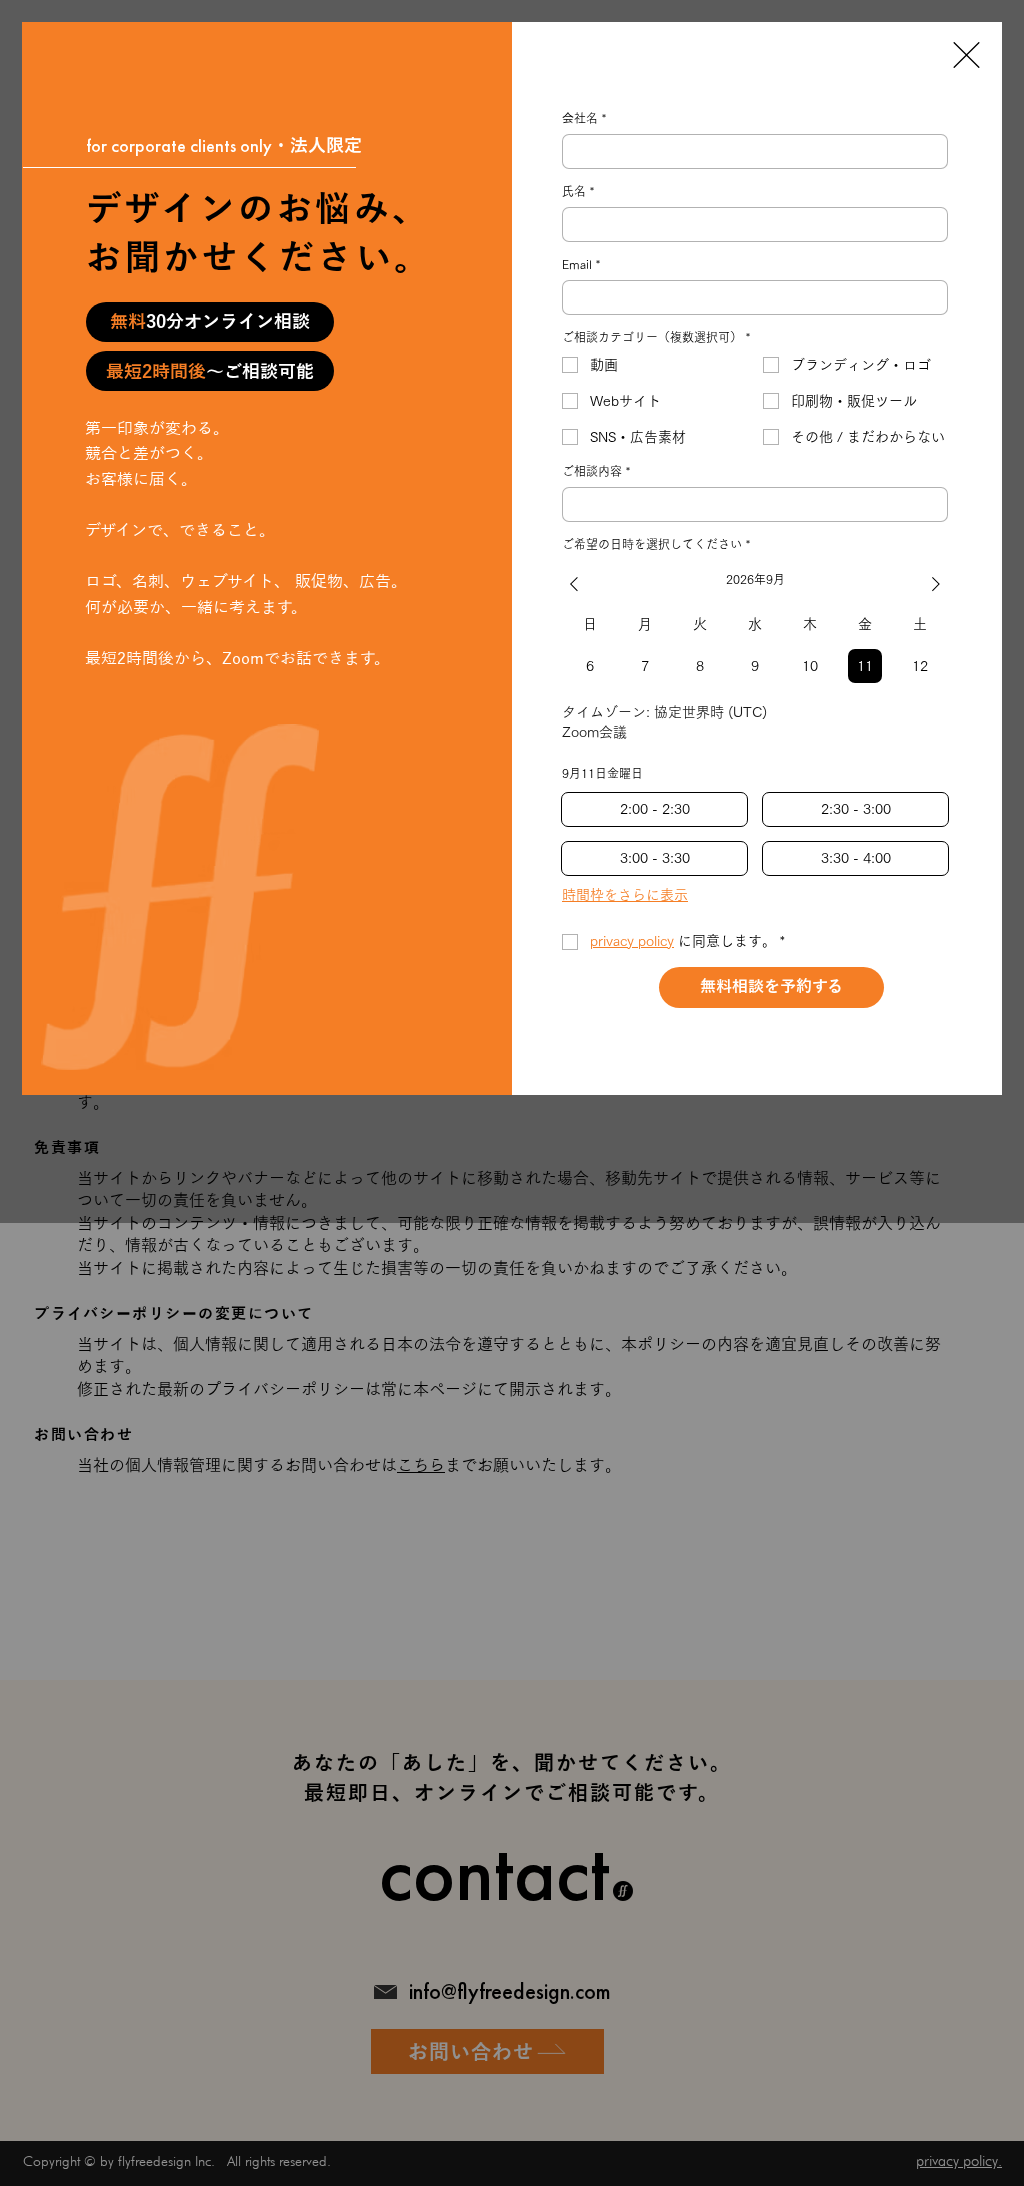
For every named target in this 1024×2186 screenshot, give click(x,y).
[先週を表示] (574, 584)
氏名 (578, 191)
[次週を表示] (936, 584)
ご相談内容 (596, 471)
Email (581, 264)
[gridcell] (590, 666)
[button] (966, 55)
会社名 (584, 118)
